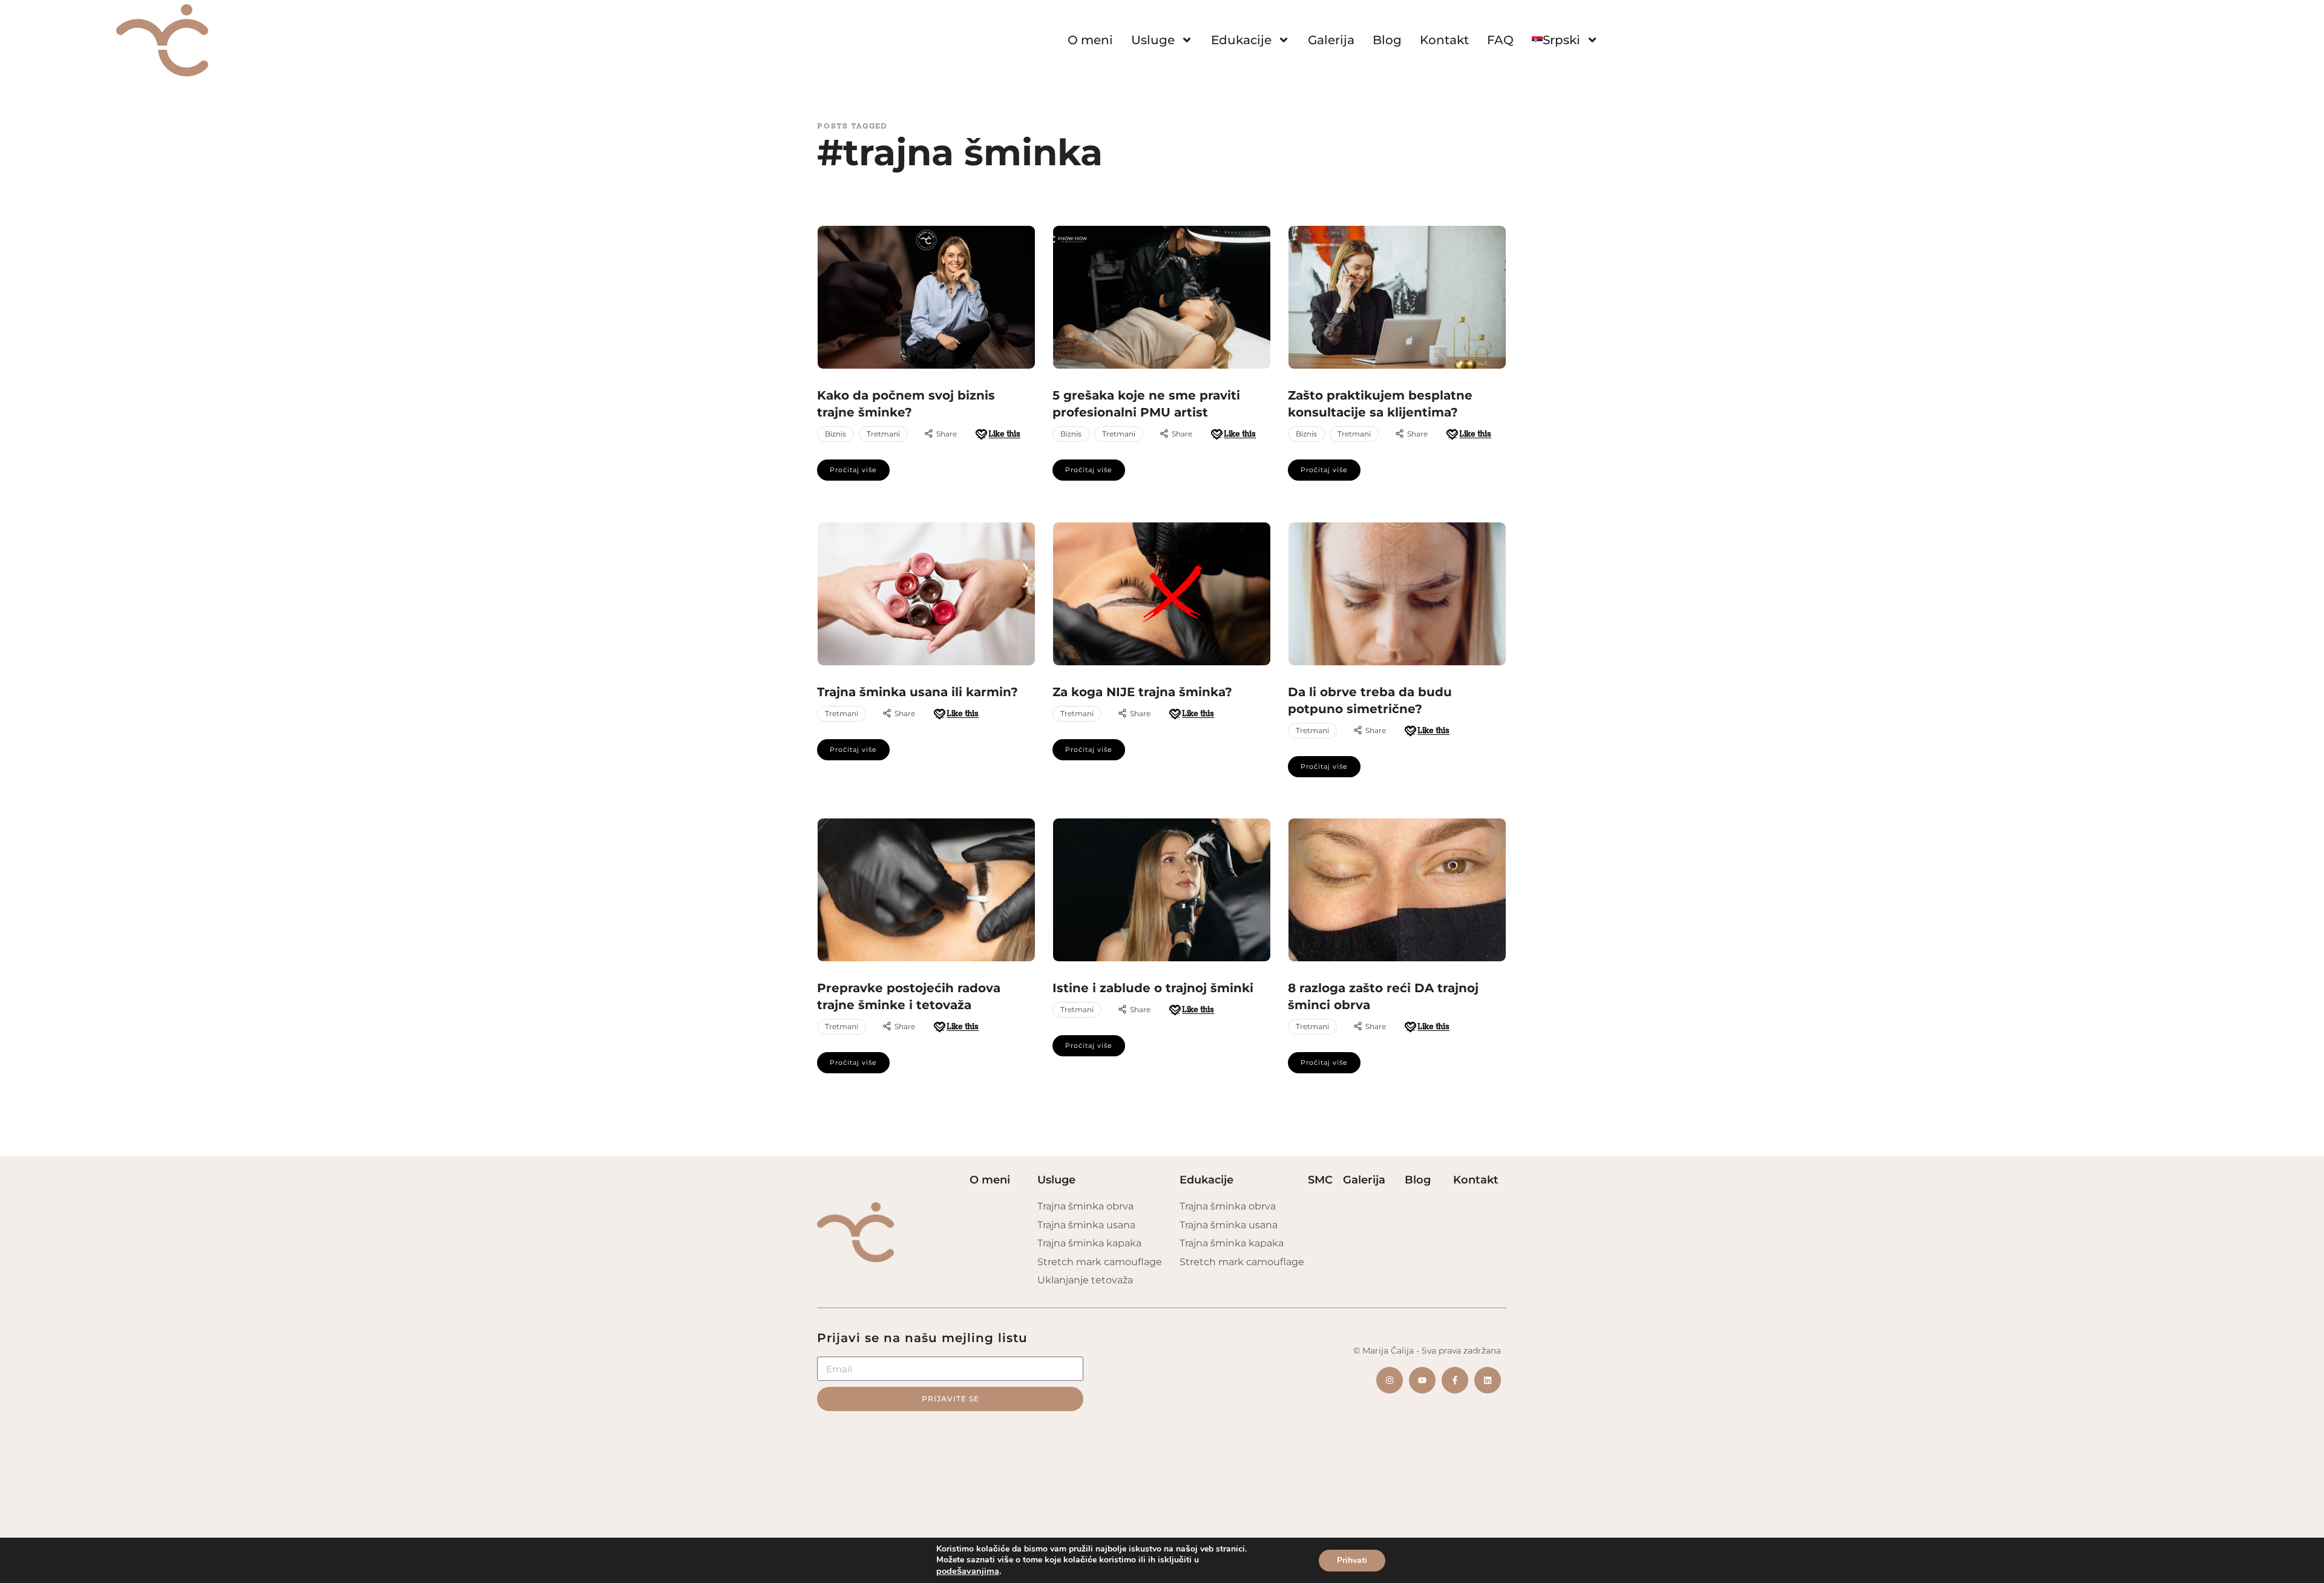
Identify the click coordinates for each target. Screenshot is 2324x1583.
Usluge (1153, 40)
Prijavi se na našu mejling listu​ (922, 1338)
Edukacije (1241, 40)
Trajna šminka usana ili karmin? (917, 692)
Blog (1387, 40)
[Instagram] (1390, 1380)
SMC (1320, 1180)
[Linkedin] (1488, 1380)
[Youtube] (1422, 1380)
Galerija (1331, 40)
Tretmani (883, 434)
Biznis (835, 434)
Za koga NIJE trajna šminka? (1142, 692)
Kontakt (1444, 40)
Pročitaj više (853, 470)
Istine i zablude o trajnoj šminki (1153, 988)
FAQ (1500, 40)
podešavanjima (968, 1571)
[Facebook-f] (1455, 1380)
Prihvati (1352, 1560)
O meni (1090, 40)
